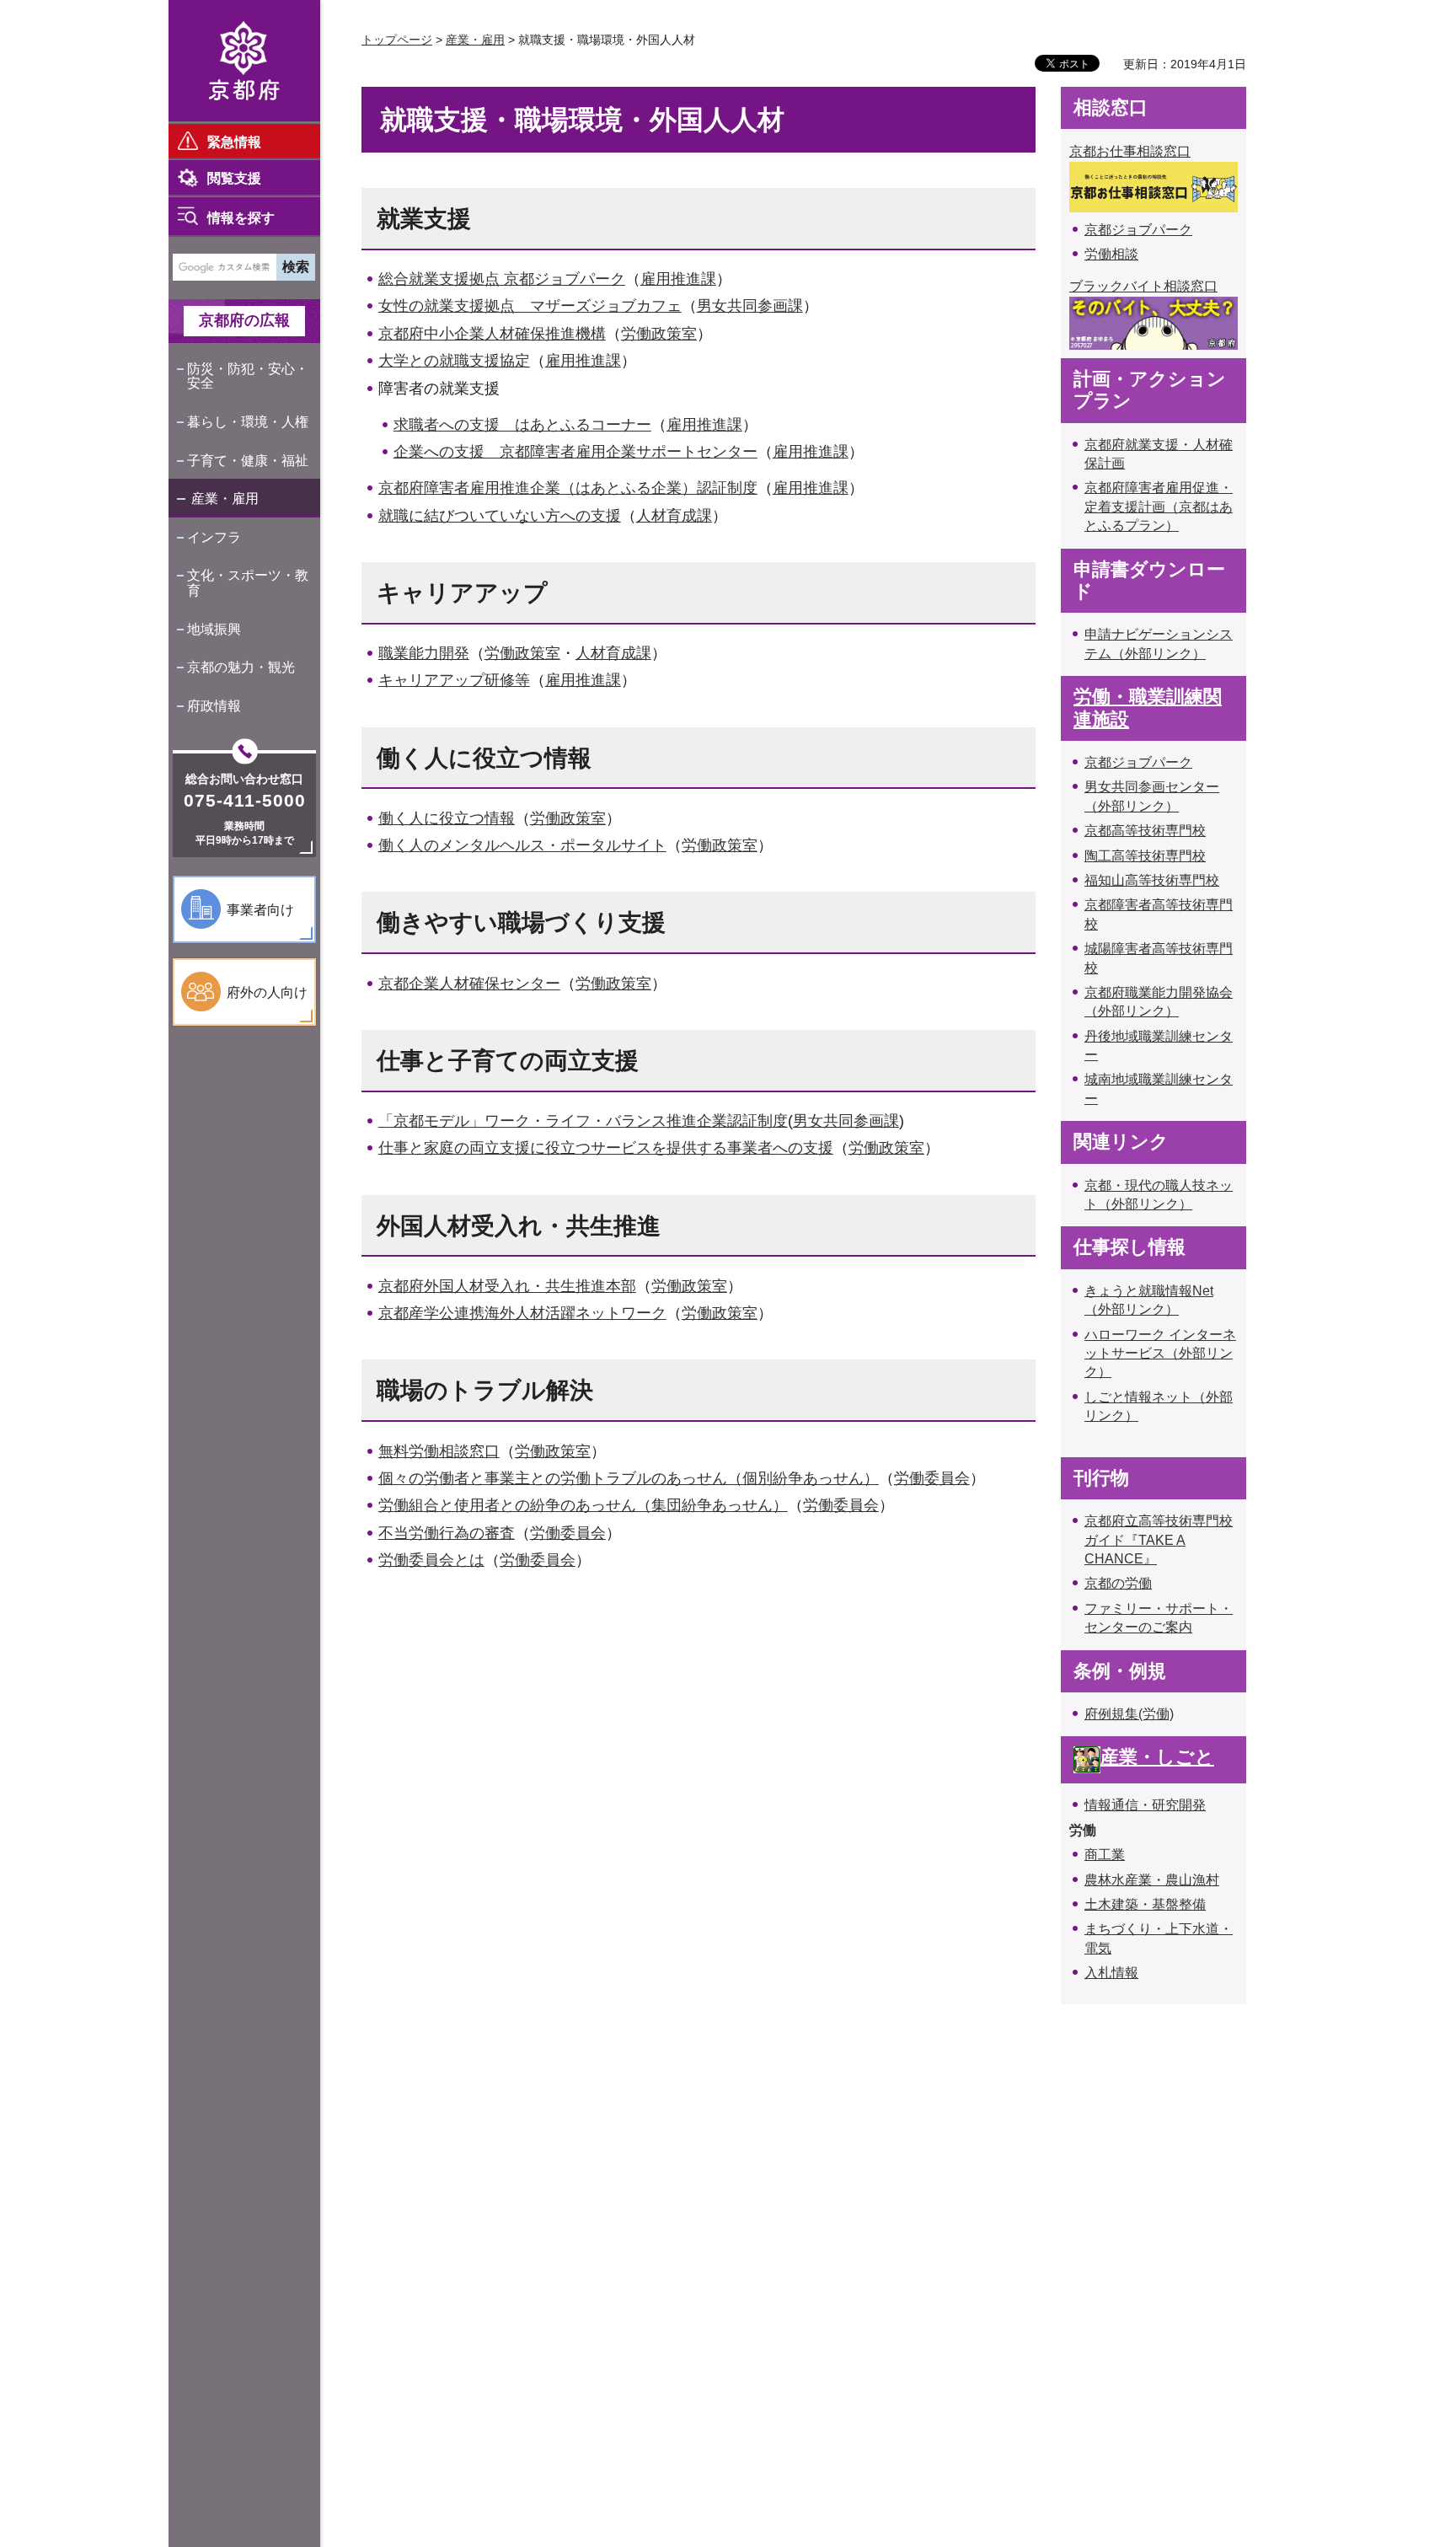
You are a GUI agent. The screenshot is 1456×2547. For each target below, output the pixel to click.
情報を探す (241, 218)
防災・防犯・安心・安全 (248, 376)
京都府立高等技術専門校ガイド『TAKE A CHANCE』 (1159, 1540)
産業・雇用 (225, 499)
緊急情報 (234, 142)
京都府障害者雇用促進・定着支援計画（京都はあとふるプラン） (1159, 507)
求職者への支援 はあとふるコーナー (522, 425)
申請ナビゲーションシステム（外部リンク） (1159, 643)
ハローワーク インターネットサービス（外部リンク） (1160, 1354)
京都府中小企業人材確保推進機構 (492, 334)
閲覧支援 (234, 178)
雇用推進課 (678, 279)
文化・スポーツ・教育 (248, 583)
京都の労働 (1118, 1583)
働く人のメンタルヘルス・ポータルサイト (522, 845)
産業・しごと (1157, 1757)
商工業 (1105, 1855)
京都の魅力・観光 (241, 667)
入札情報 (1111, 1973)
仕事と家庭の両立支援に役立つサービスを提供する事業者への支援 (606, 1148)
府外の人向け (267, 992)
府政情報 (214, 706)
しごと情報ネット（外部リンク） (1159, 1406)
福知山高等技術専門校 (1152, 880)
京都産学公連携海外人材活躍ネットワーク (522, 1313)
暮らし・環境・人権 (248, 422)
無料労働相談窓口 (439, 1451)
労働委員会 (932, 1478)
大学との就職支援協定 (454, 361)
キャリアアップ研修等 (454, 680)
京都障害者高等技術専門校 (1159, 914)
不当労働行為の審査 (447, 1533)
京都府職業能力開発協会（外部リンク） (1159, 1002)
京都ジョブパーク (1138, 230)
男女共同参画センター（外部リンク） (1152, 796)
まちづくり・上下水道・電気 (1159, 1938)
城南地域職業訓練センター (1159, 1089)
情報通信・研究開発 (1145, 1805)
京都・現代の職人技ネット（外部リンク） (1159, 1195)
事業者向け (260, 910)
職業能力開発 (424, 653)
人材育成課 (674, 516)
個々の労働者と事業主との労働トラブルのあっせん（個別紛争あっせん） (629, 1478)
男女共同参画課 (750, 306)
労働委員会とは (431, 1560)
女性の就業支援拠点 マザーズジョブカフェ (530, 306)
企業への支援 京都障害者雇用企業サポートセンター (575, 452)
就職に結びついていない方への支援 (500, 516)
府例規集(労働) (1129, 1714)
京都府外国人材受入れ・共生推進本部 (507, 1286)
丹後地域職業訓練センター (1159, 1046)
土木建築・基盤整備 (1145, 1904)
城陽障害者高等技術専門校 (1159, 958)
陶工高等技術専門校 (1145, 856)
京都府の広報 (244, 320)
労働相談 (1111, 254)
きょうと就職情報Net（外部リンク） (1149, 1300)
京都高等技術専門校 (1145, 831)
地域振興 (214, 629)
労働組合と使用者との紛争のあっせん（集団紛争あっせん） (583, 1505)
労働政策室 (659, 334)
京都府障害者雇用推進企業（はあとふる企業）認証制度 (568, 488)
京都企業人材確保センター (469, 984)
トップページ (397, 40)
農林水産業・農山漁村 (1152, 1880)
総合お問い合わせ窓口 (244, 779)
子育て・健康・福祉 (248, 461)
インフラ (214, 537)
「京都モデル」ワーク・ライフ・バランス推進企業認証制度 (583, 1121)
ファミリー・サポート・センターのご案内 (1159, 1618)
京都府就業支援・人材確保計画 (1159, 454)
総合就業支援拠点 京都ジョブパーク (502, 279)
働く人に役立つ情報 (447, 818)
